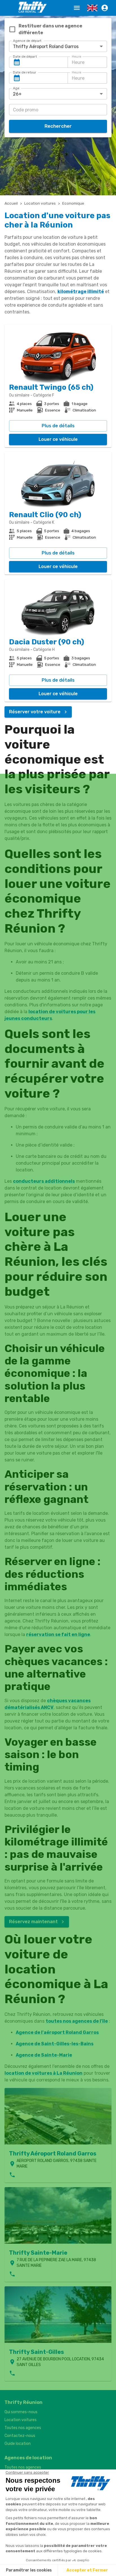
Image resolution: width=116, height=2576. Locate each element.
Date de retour (25, 72)
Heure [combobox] (78, 62)
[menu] (77, 8)
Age (16, 88)
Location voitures (40, 203)
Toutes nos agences (23, 2428)
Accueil (11, 203)
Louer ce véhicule (58, 439)
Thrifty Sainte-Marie (38, 2253)
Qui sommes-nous (21, 2412)
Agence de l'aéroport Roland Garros (57, 2032)
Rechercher (58, 126)
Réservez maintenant (33, 1922)
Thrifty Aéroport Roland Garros (53, 2153)
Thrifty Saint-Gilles (36, 2352)
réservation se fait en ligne (58, 1634)
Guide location (18, 2444)
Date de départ (25, 57)
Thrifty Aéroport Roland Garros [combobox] (46, 46)
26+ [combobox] (17, 94)
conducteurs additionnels (44, 1181)
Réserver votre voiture (35, 712)
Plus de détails (58, 426)
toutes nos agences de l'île (77, 2021)
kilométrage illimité (81, 292)
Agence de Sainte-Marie (44, 2055)
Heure (77, 57)
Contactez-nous (20, 2436)
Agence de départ (27, 41)
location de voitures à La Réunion (43, 2073)
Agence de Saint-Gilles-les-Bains (55, 2044)
